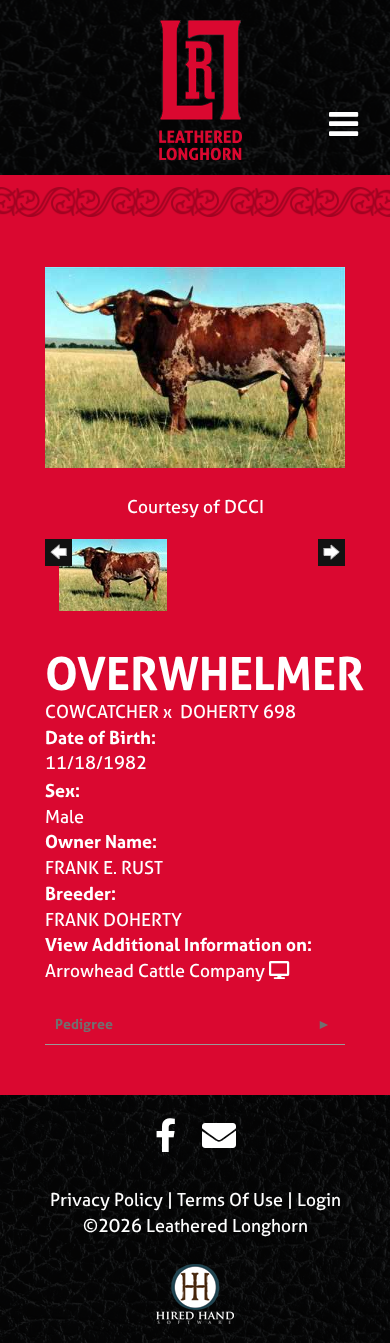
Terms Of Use (230, 1199)
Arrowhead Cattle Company (155, 970)
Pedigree (84, 1023)
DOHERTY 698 (238, 711)
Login (319, 1199)
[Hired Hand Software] (195, 1286)
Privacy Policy (106, 1199)
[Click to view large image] (195, 365)
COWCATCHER (102, 711)
